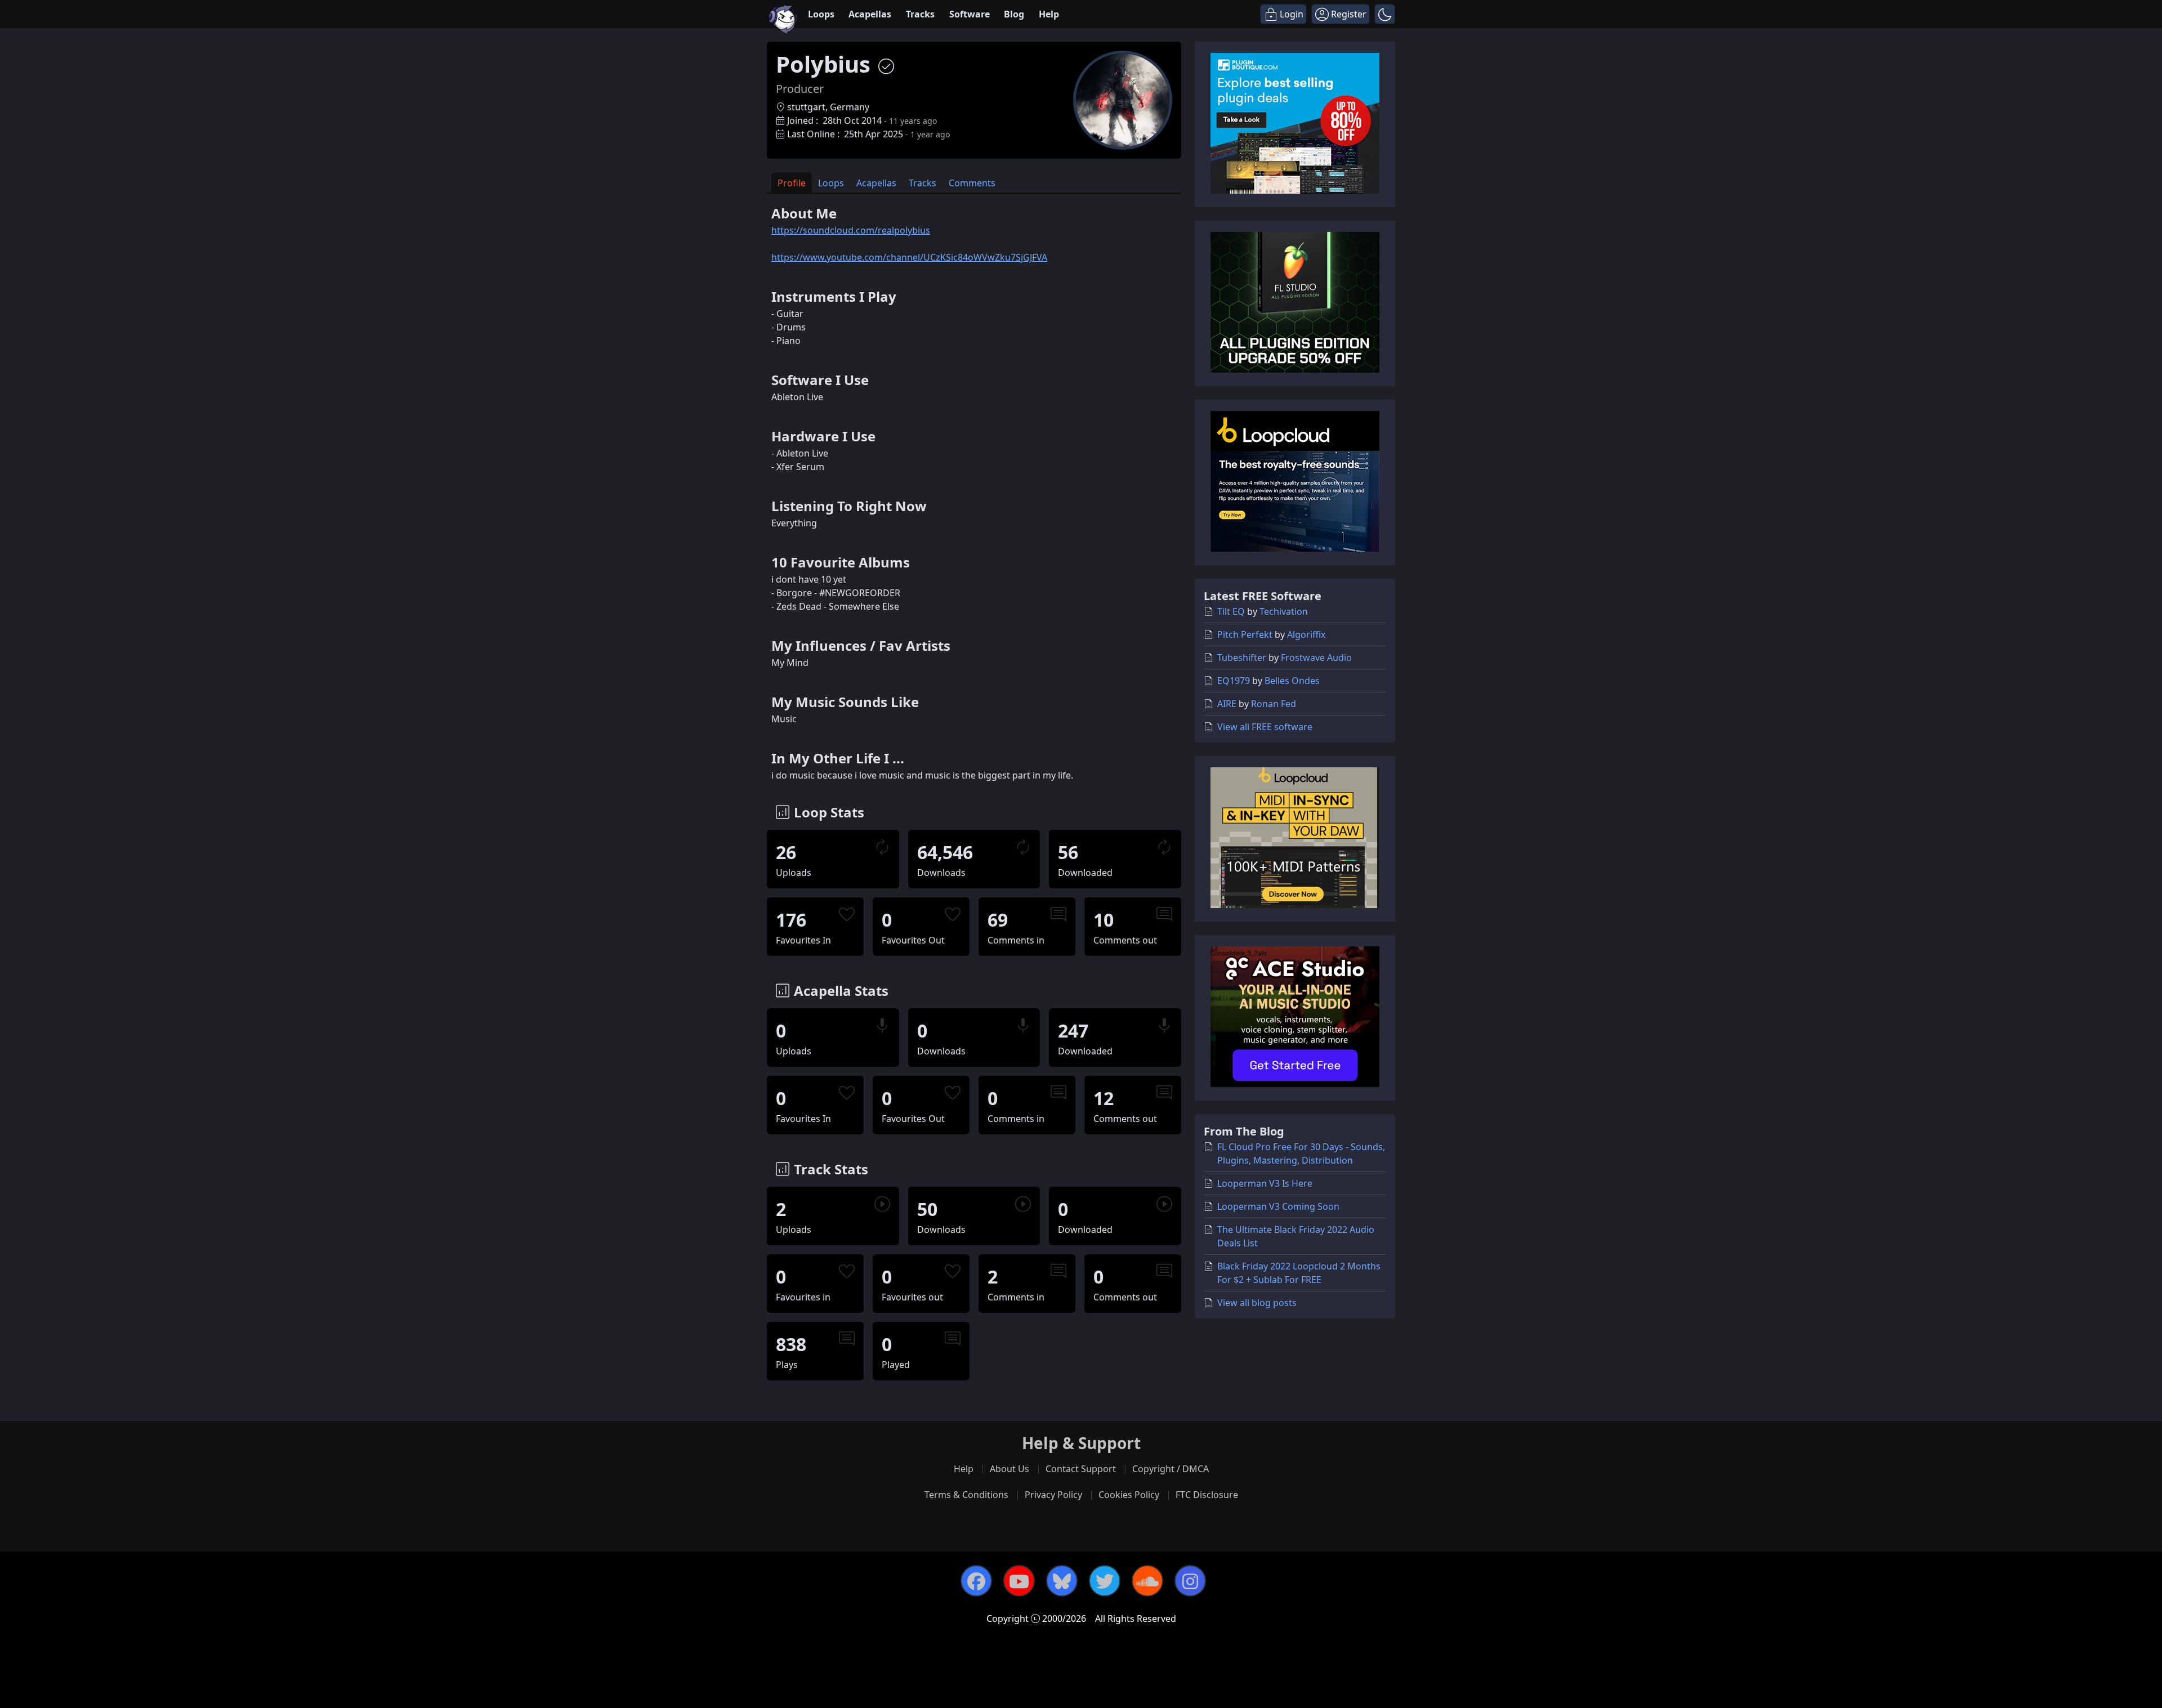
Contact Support (1081, 1469)
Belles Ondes (1292, 681)
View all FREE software (1265, 727)
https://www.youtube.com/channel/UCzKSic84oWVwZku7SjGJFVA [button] (909, 257)
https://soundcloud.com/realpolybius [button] (851, 230)
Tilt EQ (1231, 611)
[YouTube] (1019, 1581)
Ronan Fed (1274, 704)
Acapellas (870, 14)
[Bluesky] (1062, 1581)
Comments (972, 183)
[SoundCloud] (1147, 1581)
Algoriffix (1306, 634)
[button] (1385, 14)
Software (970, 14)
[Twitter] (1105, 1581)
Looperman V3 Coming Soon (1278, 1206)
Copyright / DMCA (1171, 1469)
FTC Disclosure (1207, 1495)
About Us (1009, 1469)
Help (1049, 14)
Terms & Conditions (966, 1495)
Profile (792, 183)
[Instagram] (1190, 1581)
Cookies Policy (1129, 1495)
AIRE (1227, 704)
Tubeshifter (1242, 658)
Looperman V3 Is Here (1265, 1183)
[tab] (792, 183)
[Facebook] (976, 1581)
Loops (821, 14)
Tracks (920, 14)
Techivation (1284, 611)
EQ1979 (1234, 681)
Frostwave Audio (1316, 658)
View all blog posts (1257, 1303)
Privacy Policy (1053, 1495)
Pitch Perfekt (1245, 634)
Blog (1014, 14)
